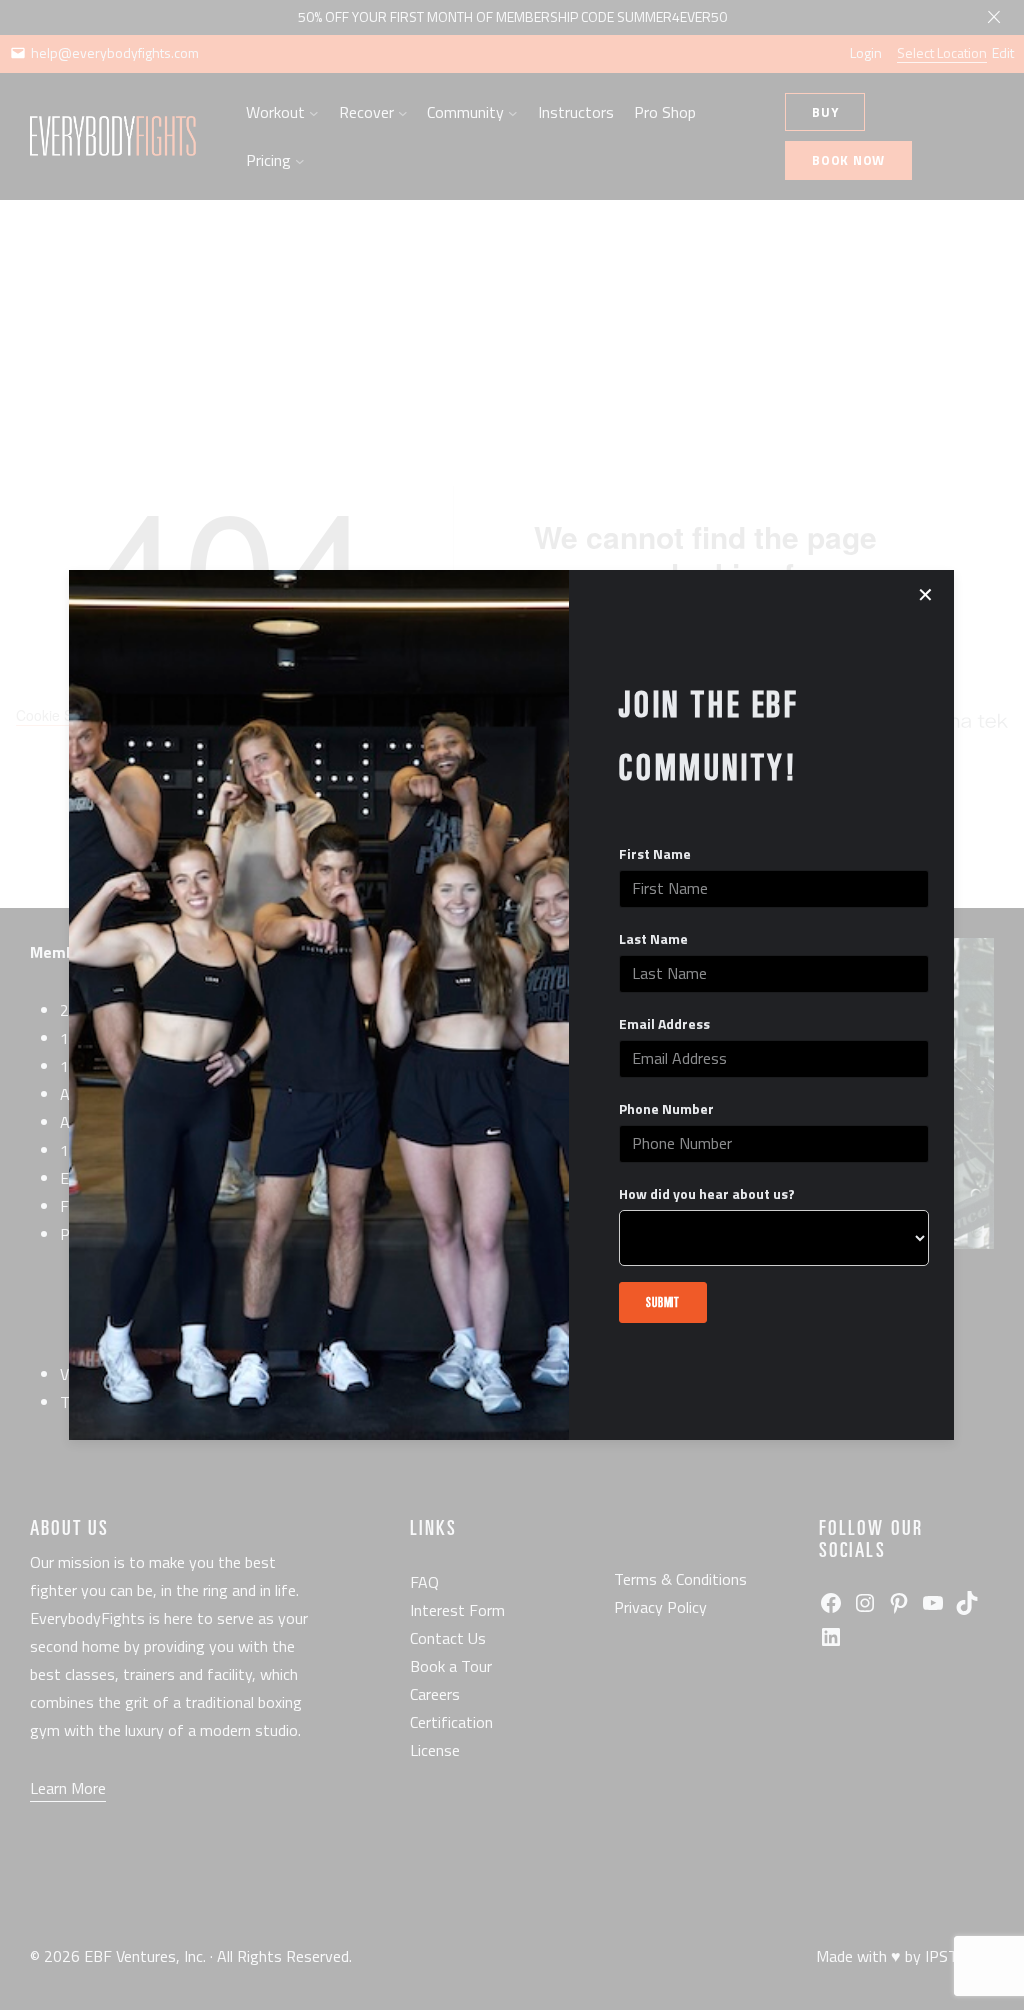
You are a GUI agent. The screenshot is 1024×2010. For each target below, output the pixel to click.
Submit (663, 1301)
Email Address (664, 1024)
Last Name (653, 939)
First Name (655, 854)
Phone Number (666, 1109)
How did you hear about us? (707, 1194)
